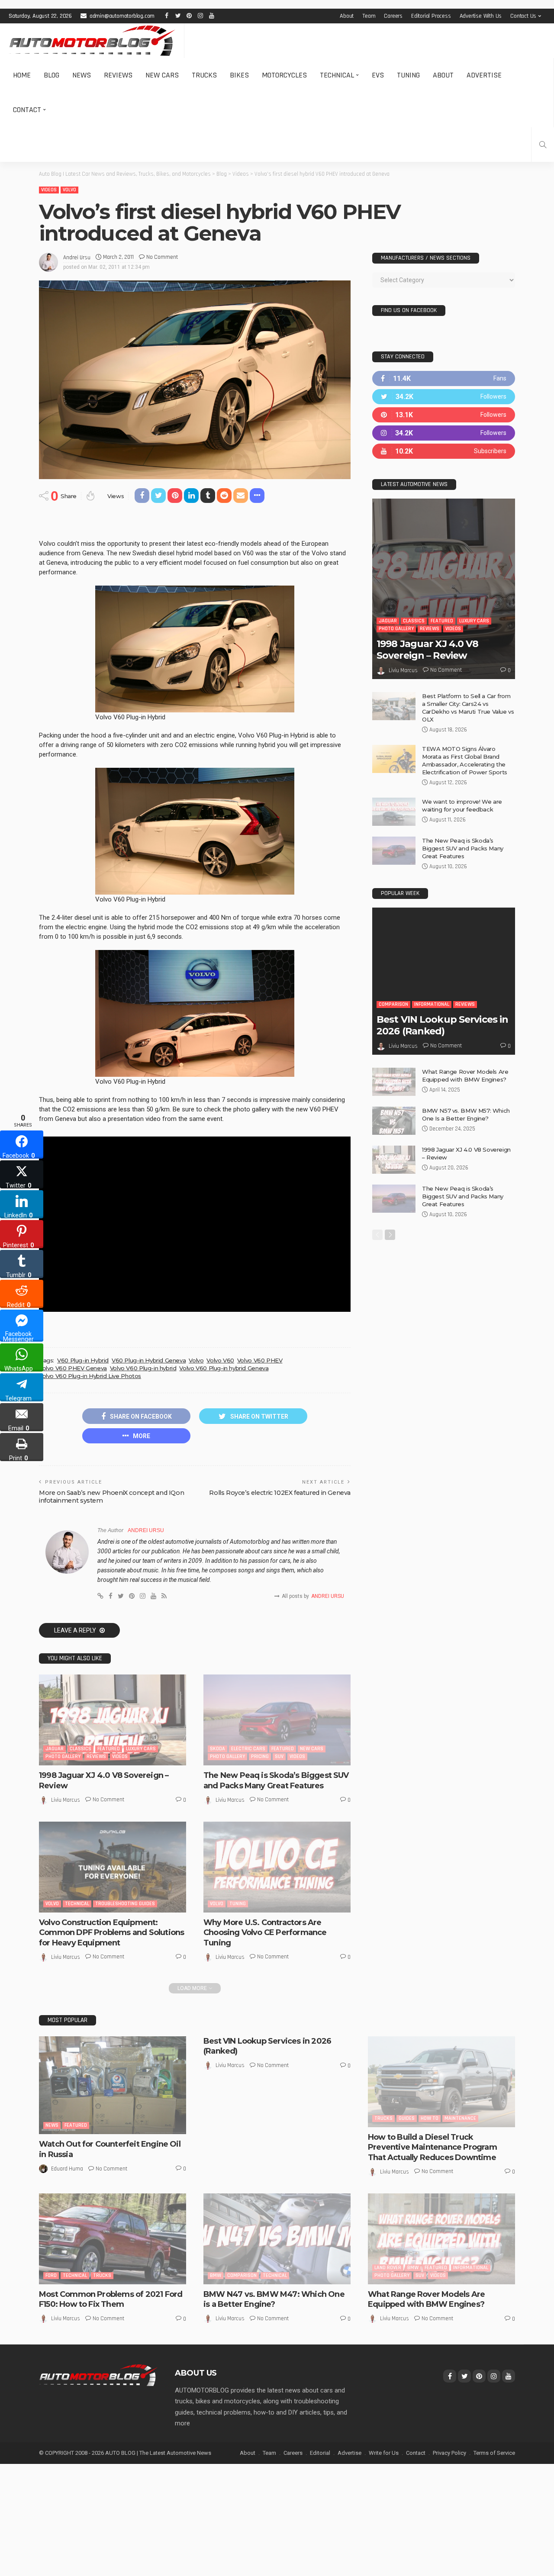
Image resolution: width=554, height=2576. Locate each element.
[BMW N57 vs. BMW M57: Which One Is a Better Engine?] (394, 1121)
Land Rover (388, 2268)
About (347, 16)
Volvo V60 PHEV (260, 1360)
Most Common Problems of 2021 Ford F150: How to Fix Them (111, 2299)
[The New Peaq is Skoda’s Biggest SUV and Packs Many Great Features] (277, 1720)
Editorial (320, 2453)
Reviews (118, 75)
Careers (393, 16)
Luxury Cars (141, 1749)
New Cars (162, 75)
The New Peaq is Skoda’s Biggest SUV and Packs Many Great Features (276, 1780)
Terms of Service (494, 2453)
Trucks (204, 75)
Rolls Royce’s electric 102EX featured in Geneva (280, 1493)
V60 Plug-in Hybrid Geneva (149, 1360)
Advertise (484, 75)
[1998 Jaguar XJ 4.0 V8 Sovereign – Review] (113, 1720)
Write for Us (384, 2453)
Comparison (393, 1004)
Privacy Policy (449, 2453)
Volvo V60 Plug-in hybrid (143, 1368)
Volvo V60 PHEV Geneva (73, 1368)
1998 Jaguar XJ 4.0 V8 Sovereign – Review (428, 649)
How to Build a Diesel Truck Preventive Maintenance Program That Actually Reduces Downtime (432, 2147)
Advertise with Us (481, 16)
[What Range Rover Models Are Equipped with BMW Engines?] (394, 1082)
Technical (337, 75)
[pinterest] (444, 415)
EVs (378, 75)
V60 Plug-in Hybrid (83, 1360)
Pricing (260, 1757)
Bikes (239, 75)
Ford (51, 2275)
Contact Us (523, 16)
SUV (279, 1757)
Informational (432, 1004)
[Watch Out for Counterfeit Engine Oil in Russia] (113, 2085)
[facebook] (444, 378)
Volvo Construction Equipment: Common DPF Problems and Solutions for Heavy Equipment (111, 1933)
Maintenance (460, 2118)
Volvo (69, 190)
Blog (52, 75)
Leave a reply (76, 1630)
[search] (543, 145)
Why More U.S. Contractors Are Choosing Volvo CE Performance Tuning (265, 1933)
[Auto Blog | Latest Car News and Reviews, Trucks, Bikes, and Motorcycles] (98, 2375)
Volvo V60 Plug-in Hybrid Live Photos (90, 1376)
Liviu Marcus (66, 1800)
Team (369, 16)
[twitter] (444, 397)
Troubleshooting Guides (125, 1904)
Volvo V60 (220, 1360)
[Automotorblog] (92, 41)
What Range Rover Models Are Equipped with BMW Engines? (426, 2299)
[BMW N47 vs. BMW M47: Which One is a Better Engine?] (277, 2239)
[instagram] (444, 433)
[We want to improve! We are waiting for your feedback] (394, 812)
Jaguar (55, 1749)
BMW (216, 2275)
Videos (49, 190)
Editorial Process (431, 16)
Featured (109, 1749)
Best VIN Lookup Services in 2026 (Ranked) (442, 1025)
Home (22, 75)
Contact (27, 110)
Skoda (217, 1749)
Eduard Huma (67, 2169)
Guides (407, 2118)
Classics (81, 1749)
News (82, 75)
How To (430, 2118)
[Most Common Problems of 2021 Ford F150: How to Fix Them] (113, 2239)
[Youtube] (444, 451)
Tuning (408, 75)
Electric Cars (248, 1749)
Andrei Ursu (77, 258)
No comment (162, 257)
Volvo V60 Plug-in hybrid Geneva (224, 1368)
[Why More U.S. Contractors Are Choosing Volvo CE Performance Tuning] (277, 1867)
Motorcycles (284, 75)
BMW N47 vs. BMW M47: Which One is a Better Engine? (274, 2299)
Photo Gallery (63, 1757)
